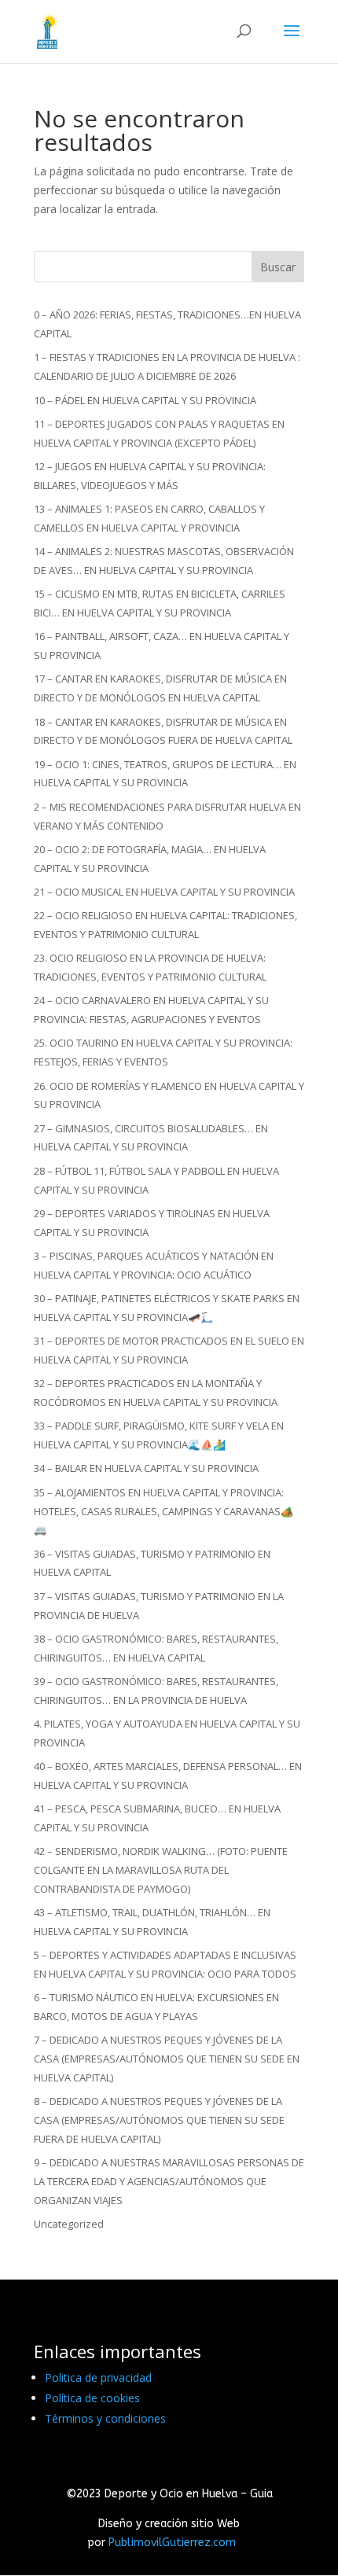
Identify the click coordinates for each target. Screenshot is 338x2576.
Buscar (278, 267)
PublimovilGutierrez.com (172, 2543)
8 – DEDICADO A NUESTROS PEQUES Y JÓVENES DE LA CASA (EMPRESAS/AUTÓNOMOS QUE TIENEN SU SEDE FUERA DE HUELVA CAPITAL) (159, 2120)
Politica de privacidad (98, 2377)
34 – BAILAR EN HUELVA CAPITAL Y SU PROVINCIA (146, 1468)
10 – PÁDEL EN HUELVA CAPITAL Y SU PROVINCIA (145, 400)
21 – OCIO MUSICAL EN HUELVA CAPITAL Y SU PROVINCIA (164, 892)
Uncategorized (69, 2224)
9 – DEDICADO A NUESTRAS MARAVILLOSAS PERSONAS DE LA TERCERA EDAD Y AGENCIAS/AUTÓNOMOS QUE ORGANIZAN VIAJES (169, 2181)
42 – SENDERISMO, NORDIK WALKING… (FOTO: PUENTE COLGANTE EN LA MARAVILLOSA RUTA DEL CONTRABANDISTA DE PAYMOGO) (161, 1870)
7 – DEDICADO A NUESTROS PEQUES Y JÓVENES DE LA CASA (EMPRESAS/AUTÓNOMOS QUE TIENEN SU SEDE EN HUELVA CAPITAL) (167, 2059)
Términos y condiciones (105, 2418)
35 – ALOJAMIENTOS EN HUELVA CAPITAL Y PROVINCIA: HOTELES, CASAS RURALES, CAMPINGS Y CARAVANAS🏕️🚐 (163, 1511)
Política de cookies (92, 2398)
